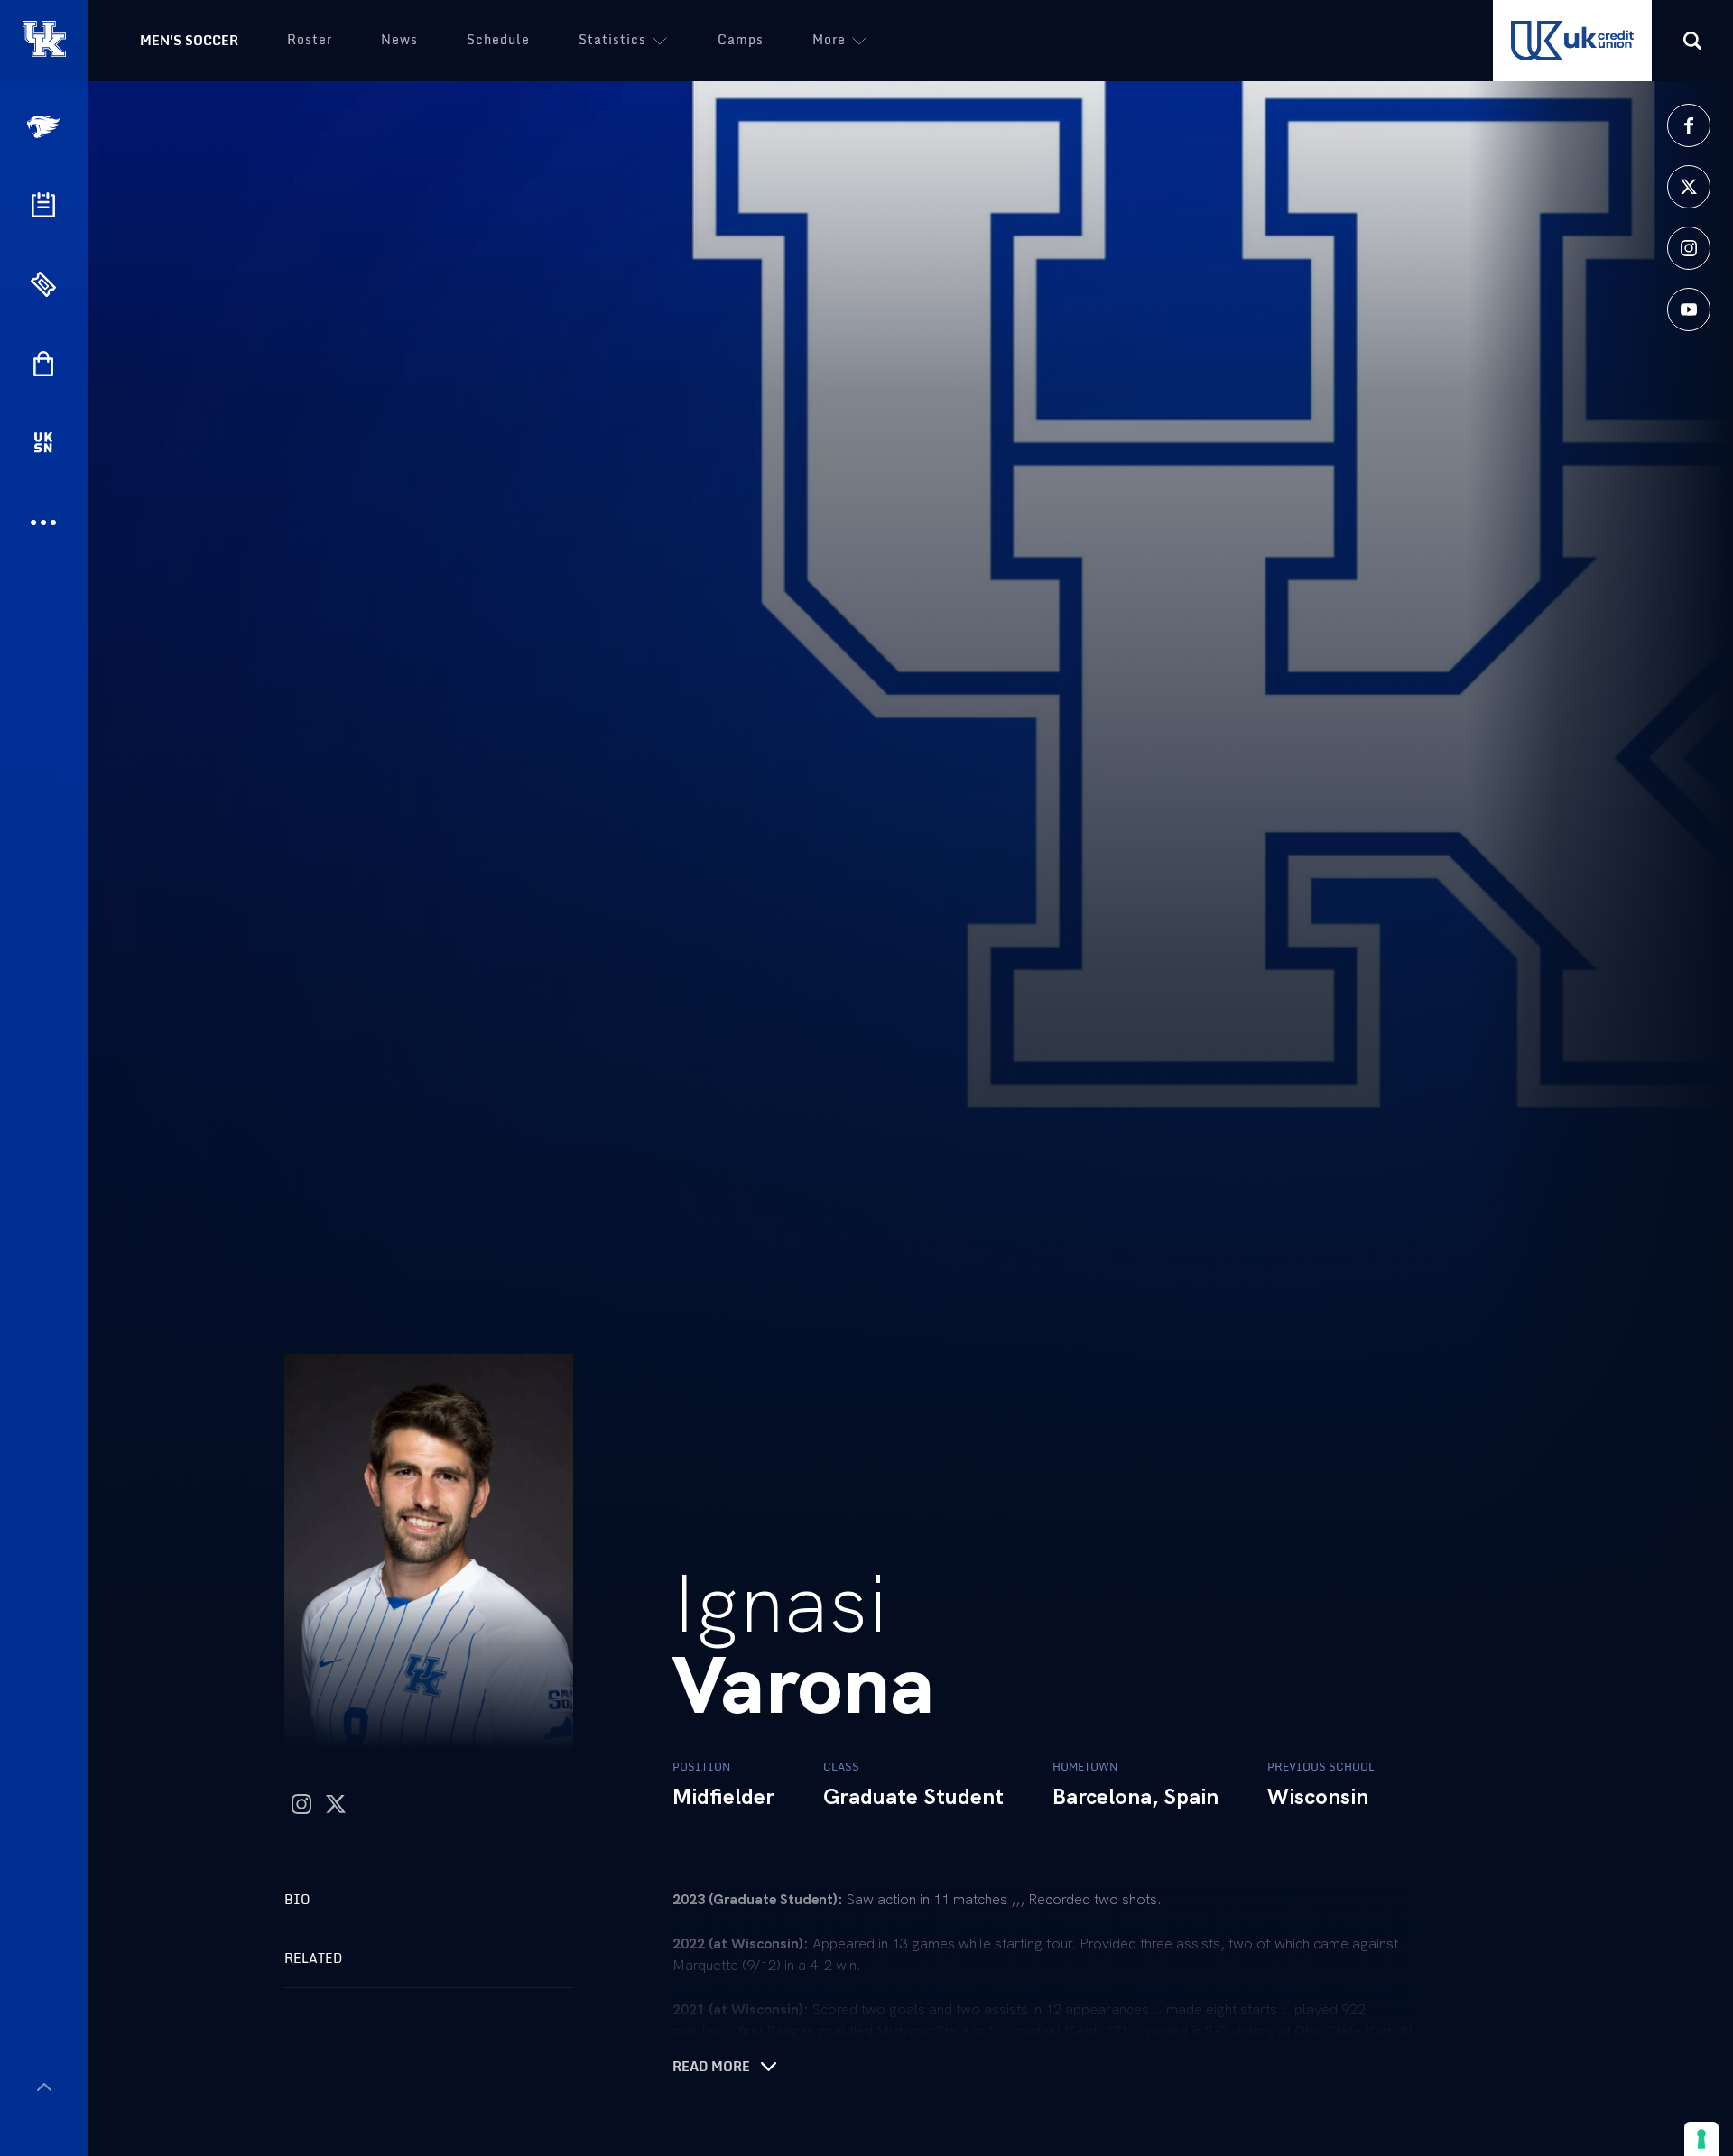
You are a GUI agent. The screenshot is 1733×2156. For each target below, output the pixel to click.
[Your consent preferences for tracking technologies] (1701, 2139)
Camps (741, 39)
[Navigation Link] (45, 127)
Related (313, 1958)
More (829, 39)
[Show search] (1692, 41)
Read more (711, 2067)
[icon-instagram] (1689, 248)
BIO (297, 1899)
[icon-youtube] (1689, 310)
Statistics (612, 39)
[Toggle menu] (44, 2087)
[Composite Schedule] (43, 205)
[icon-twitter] (1689, 187)
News (399, 39)
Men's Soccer (189, 40)
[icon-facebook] (1689, 125)
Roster (310, 39)
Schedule (498, 39)
